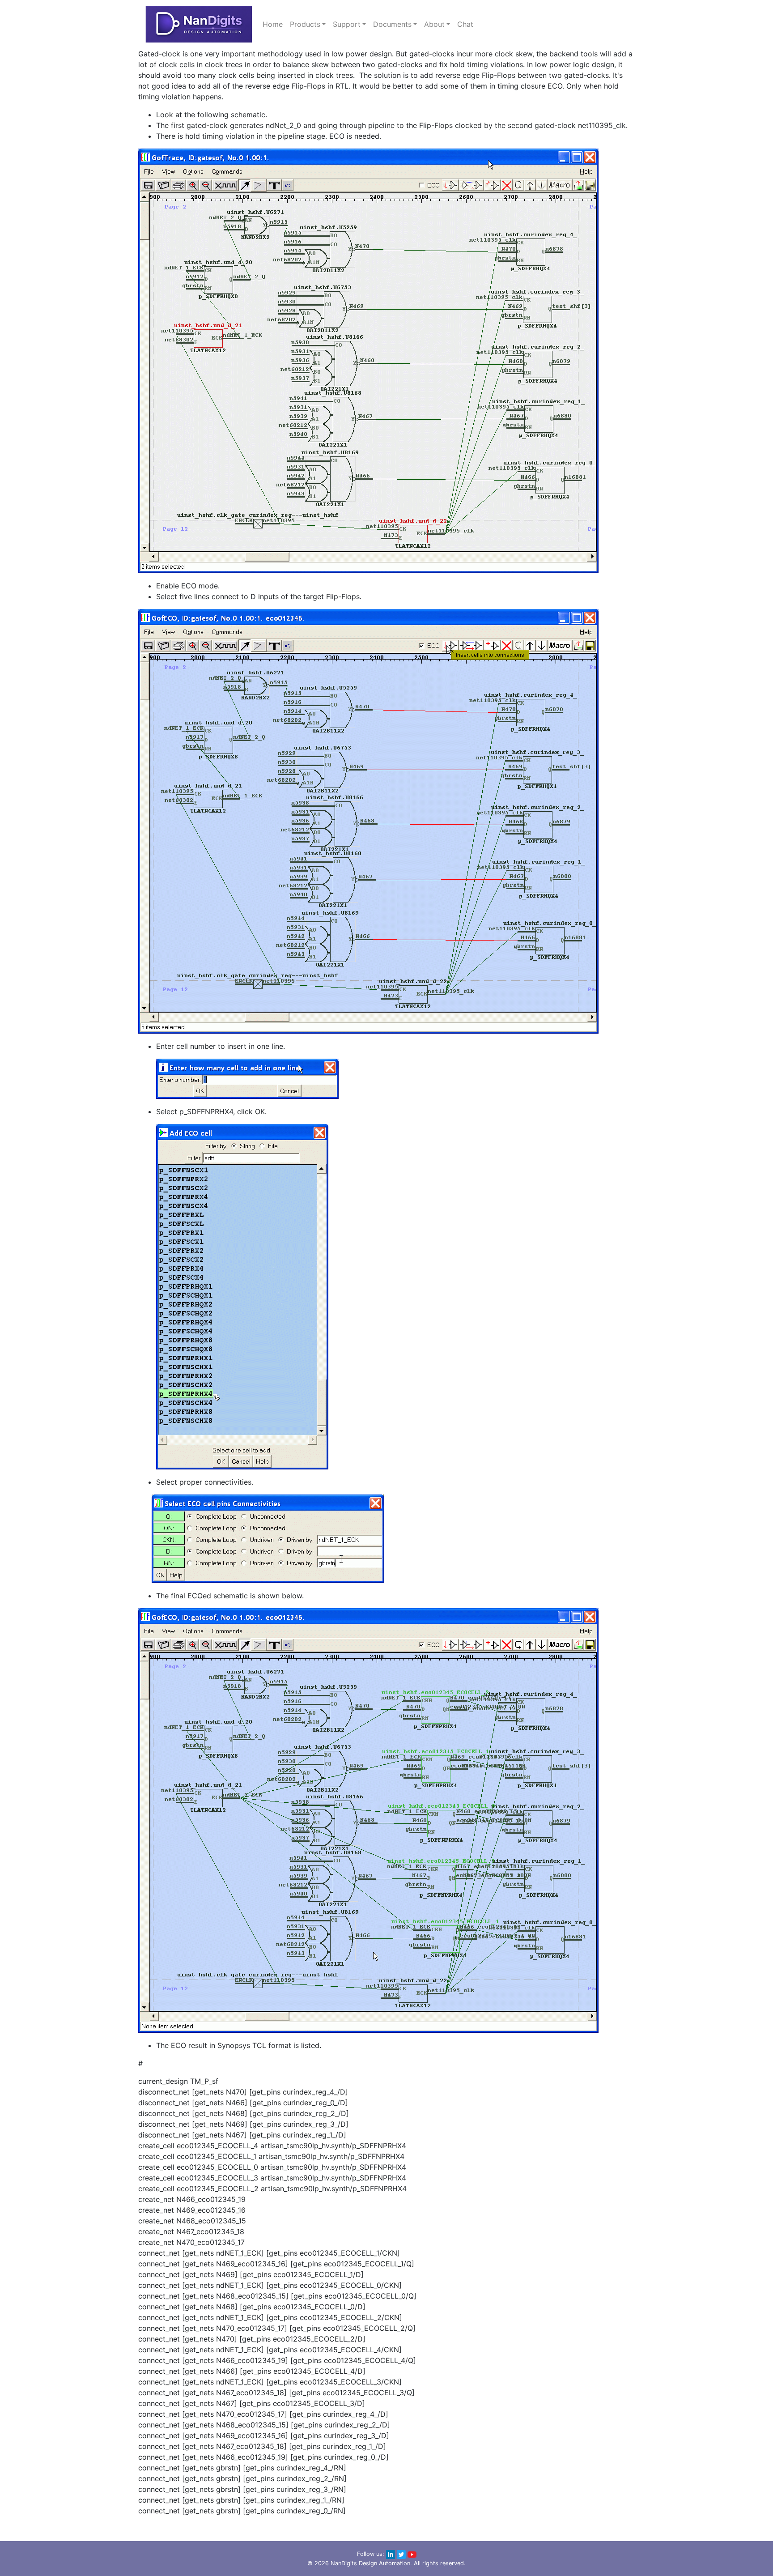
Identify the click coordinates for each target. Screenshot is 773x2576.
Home (273, 24)
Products (305, 24)
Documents (392, 24)
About (434, 24)
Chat (465, 24)
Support (347, 24)
